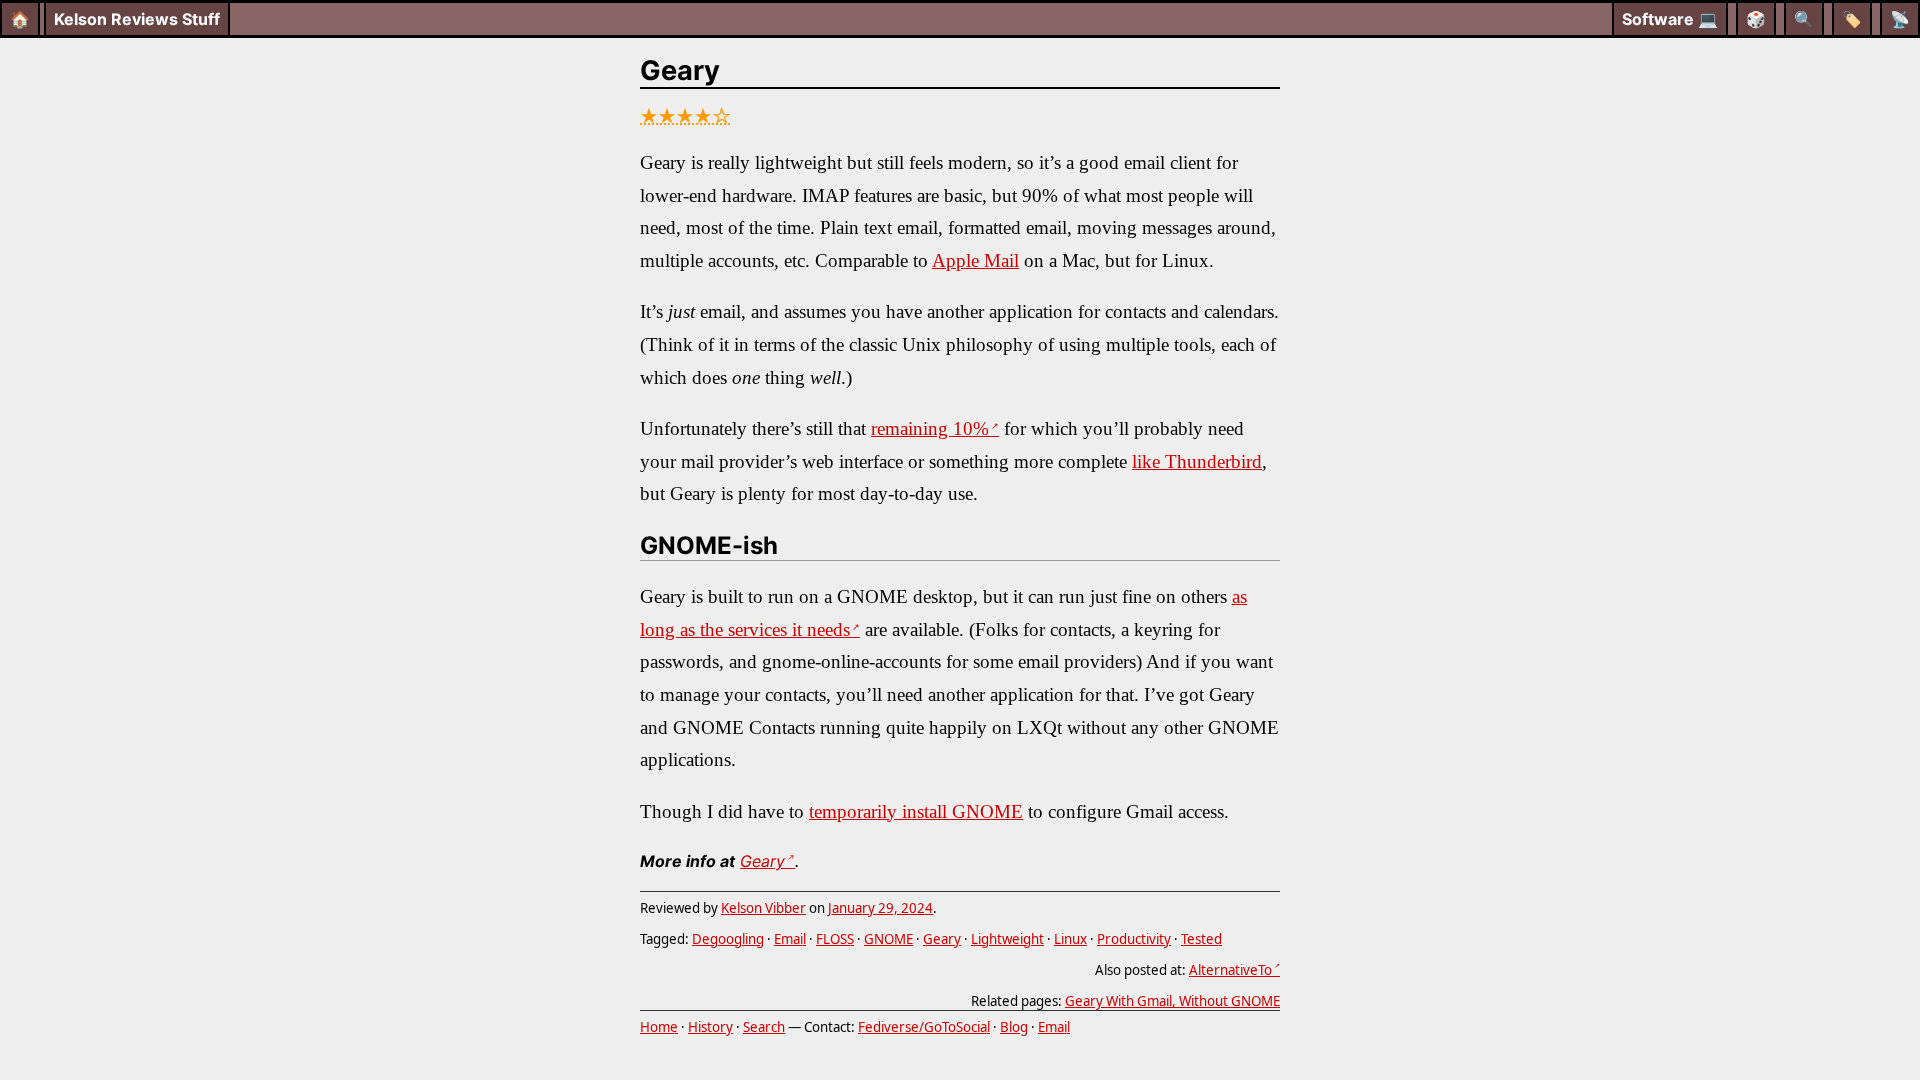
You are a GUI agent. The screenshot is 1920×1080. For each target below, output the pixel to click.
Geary (680, 70)
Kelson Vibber (763, 908)
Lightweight (1007, 939)
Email (790, 939)
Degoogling (728, 939)
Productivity (1134, 939)
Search (764, 1027)
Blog (1014, 1027)
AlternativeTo (1230, 970)
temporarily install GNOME (916, 811)
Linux (1070, 939)
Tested (1201, 939)
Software (1670, 19)
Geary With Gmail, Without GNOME (1172, 1001)
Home (659, 1027)
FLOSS (835, 939)
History (710, 1027)
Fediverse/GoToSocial (924, 1027)
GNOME (888, 939)
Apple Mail (975, 260)
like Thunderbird (1197, 461)
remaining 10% (930, 428)
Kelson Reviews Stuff (137, 19)
